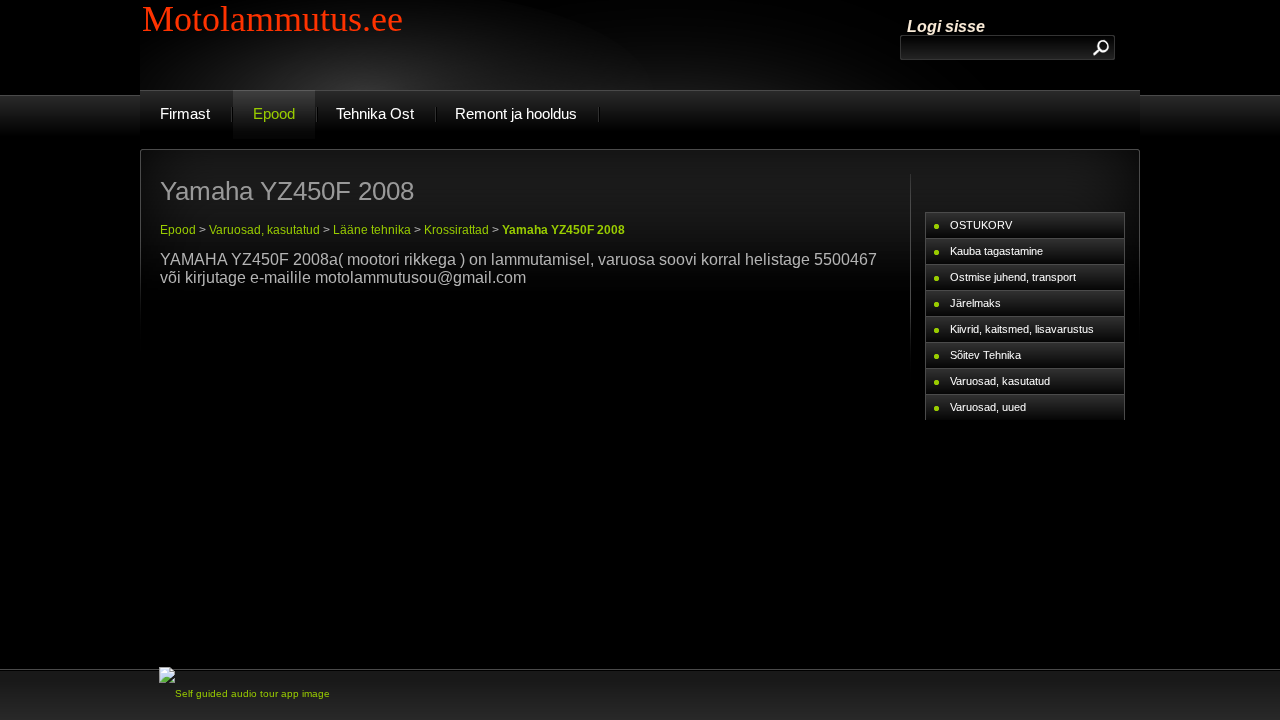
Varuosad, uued (988, 407)
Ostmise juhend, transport (1013, 277)
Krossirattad (456, 230)
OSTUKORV (981, 225)
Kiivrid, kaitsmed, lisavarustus (1022, 329)
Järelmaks (975, 303)
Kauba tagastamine (996, 251)
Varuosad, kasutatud (264, 230)
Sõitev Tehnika (985, 355)
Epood (178, 230)
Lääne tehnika (372, 230)
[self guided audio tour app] (244, 693)
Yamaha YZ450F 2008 (563, 230)
